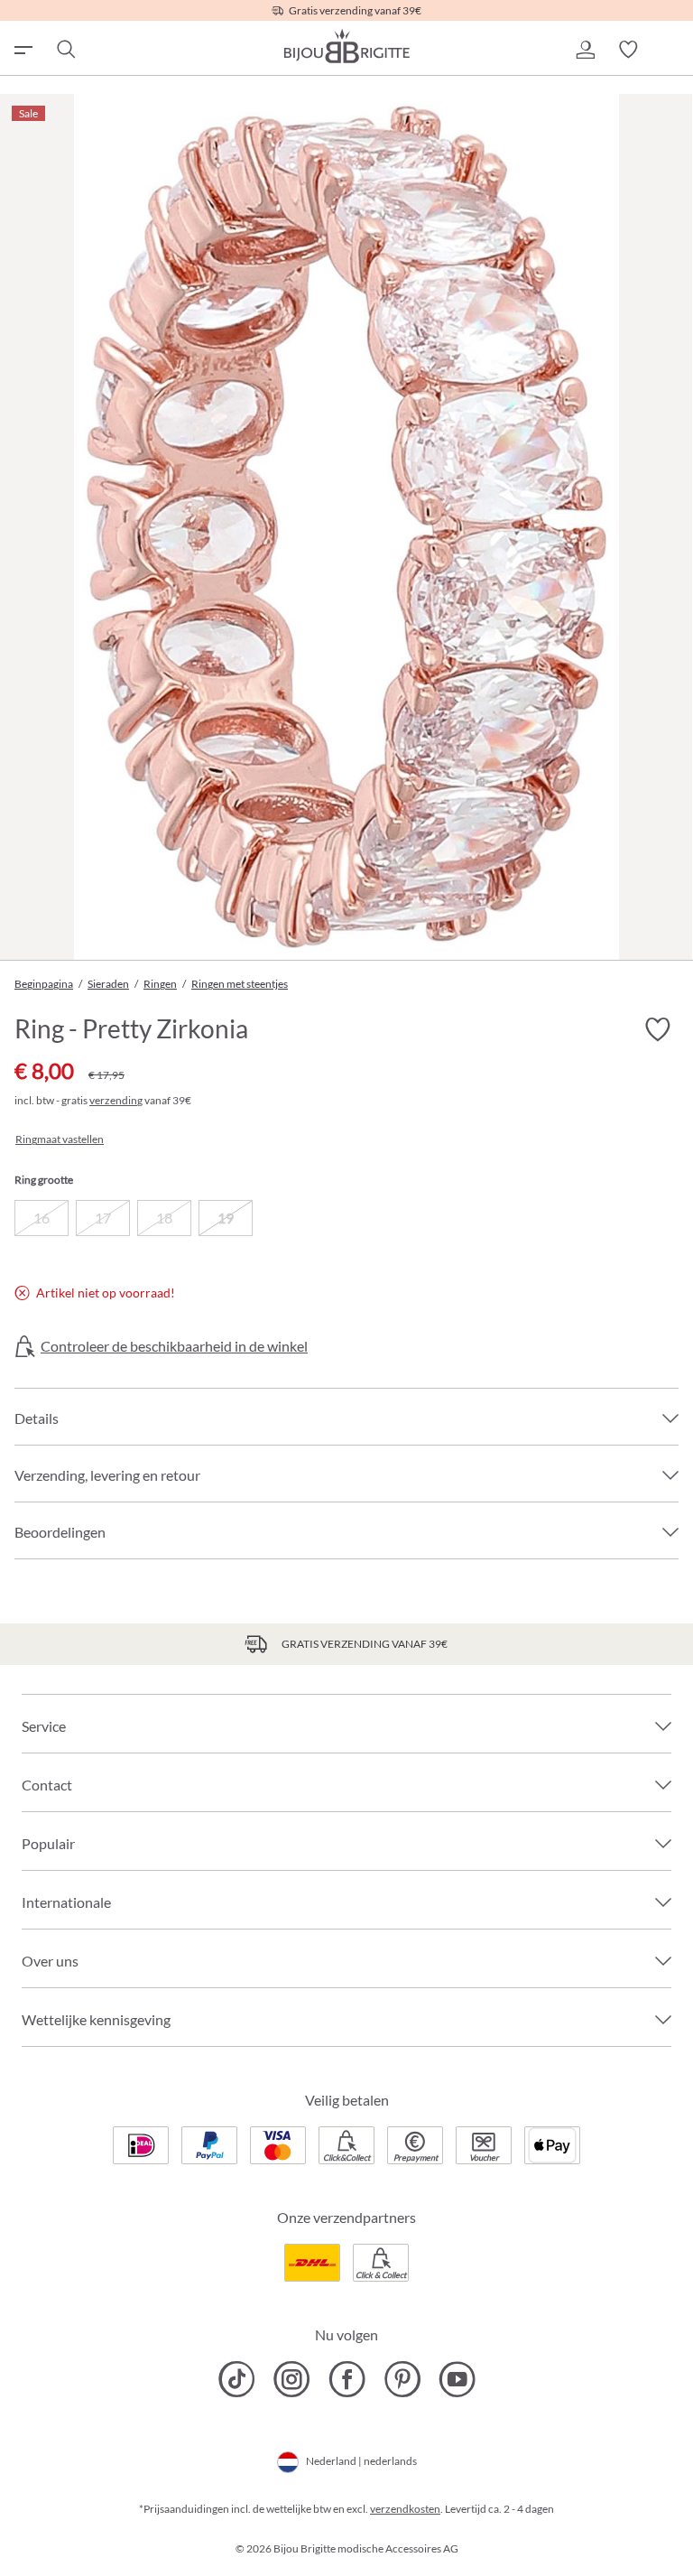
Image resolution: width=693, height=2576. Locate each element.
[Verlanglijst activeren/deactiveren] (657, 1029)
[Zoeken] (65, 50)
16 (42, 1218)
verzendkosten (405, 2509)
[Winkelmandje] (671, 50)
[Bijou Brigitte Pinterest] (402, 2379)
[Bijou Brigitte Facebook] (347, 2379)
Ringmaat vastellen (60, 1139)
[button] (585, 50)
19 (226, 1218)
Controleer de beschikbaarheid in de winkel (174, 1346)
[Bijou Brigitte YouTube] (457, 2379)
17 (103, 1218)
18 (164, 1218)
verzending (116, 1100)
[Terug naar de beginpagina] (346, 46)
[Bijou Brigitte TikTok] (237, 2379)
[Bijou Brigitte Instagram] (292, 2379)
